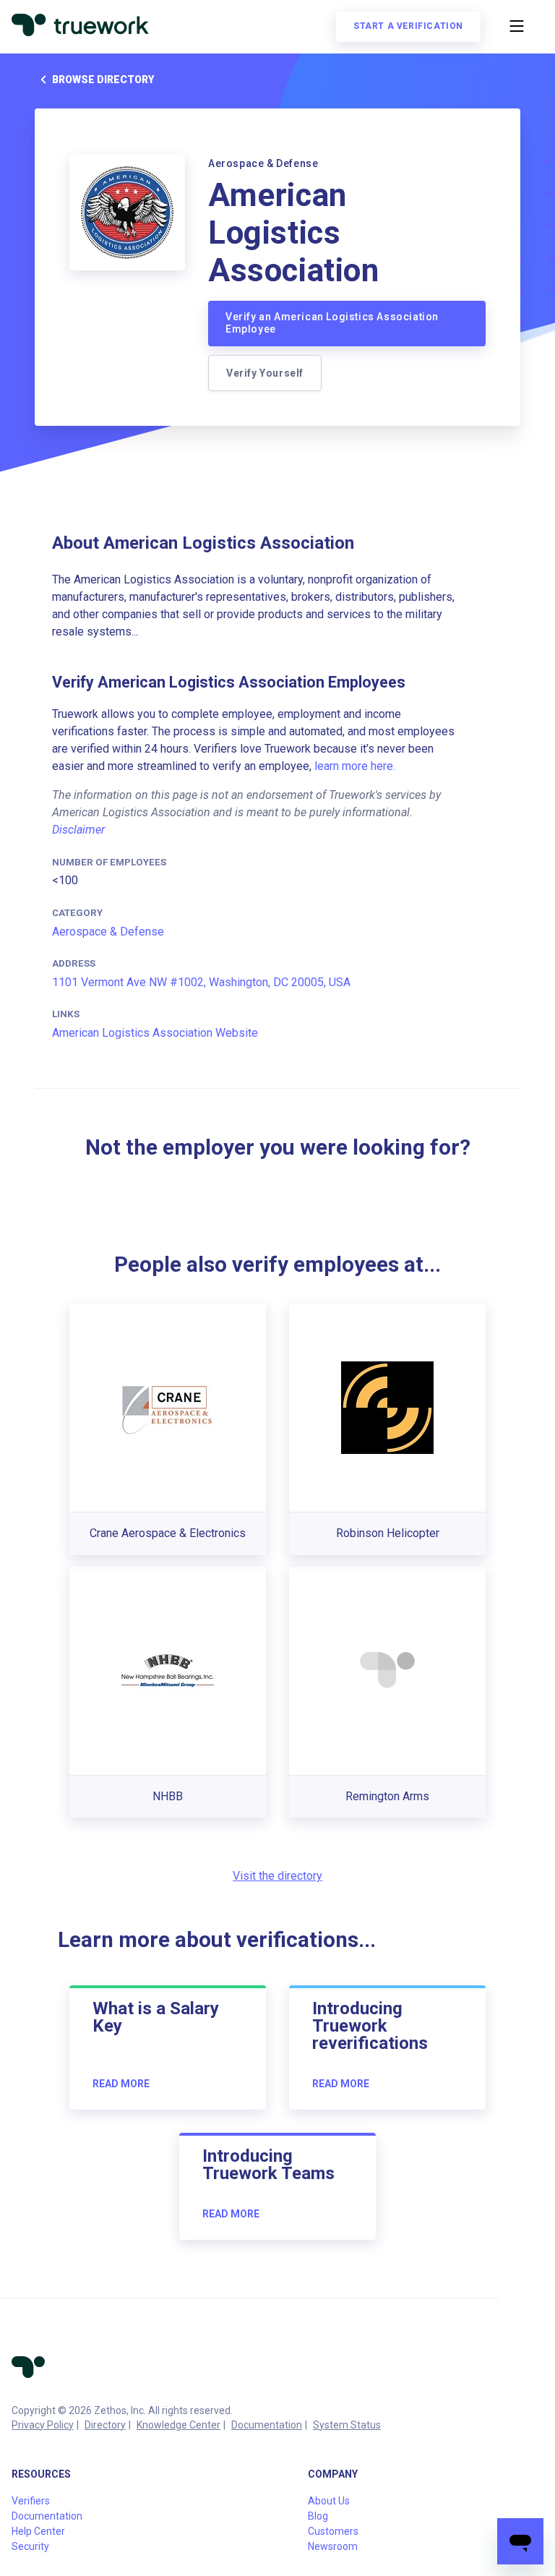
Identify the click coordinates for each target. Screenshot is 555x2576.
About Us (329, 2501)
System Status (347, 2425)
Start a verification (408, 26)
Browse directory (103, 80)
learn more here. (355, 766)
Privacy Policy (43, 2425)
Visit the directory (277, 1876)
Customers (333, 2531)
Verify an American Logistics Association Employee (332, 323)
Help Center (38, 2531)
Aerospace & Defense (108, 932)
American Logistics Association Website (155, 1033)
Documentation (267, 2425)
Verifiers (31, 2501)
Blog (318, 2516)
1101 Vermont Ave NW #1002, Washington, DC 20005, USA (201, 982)
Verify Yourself (265, 373)
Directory (105, 2425)
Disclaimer (78, 830)
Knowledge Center (178, 2425)
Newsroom (333, 2546)
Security (30, 2546)
